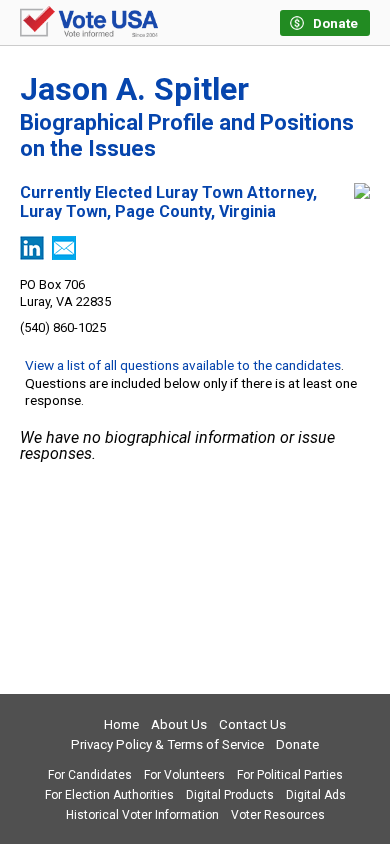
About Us (179, 724)
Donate (297, 744)
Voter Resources (278, 815)
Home (121, 724)
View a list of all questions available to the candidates (183, 365)
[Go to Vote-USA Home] (89, 23)
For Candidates (90, 775)
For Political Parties (290, 775)
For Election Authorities (109, 795)
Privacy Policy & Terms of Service (167, 744)
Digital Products (230, 795)
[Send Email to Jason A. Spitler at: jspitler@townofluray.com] (64, 254)
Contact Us (252, 724)
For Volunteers (184, 775)
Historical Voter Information (142, 815)
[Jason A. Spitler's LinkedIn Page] (32, 254)
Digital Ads (316, 795)
